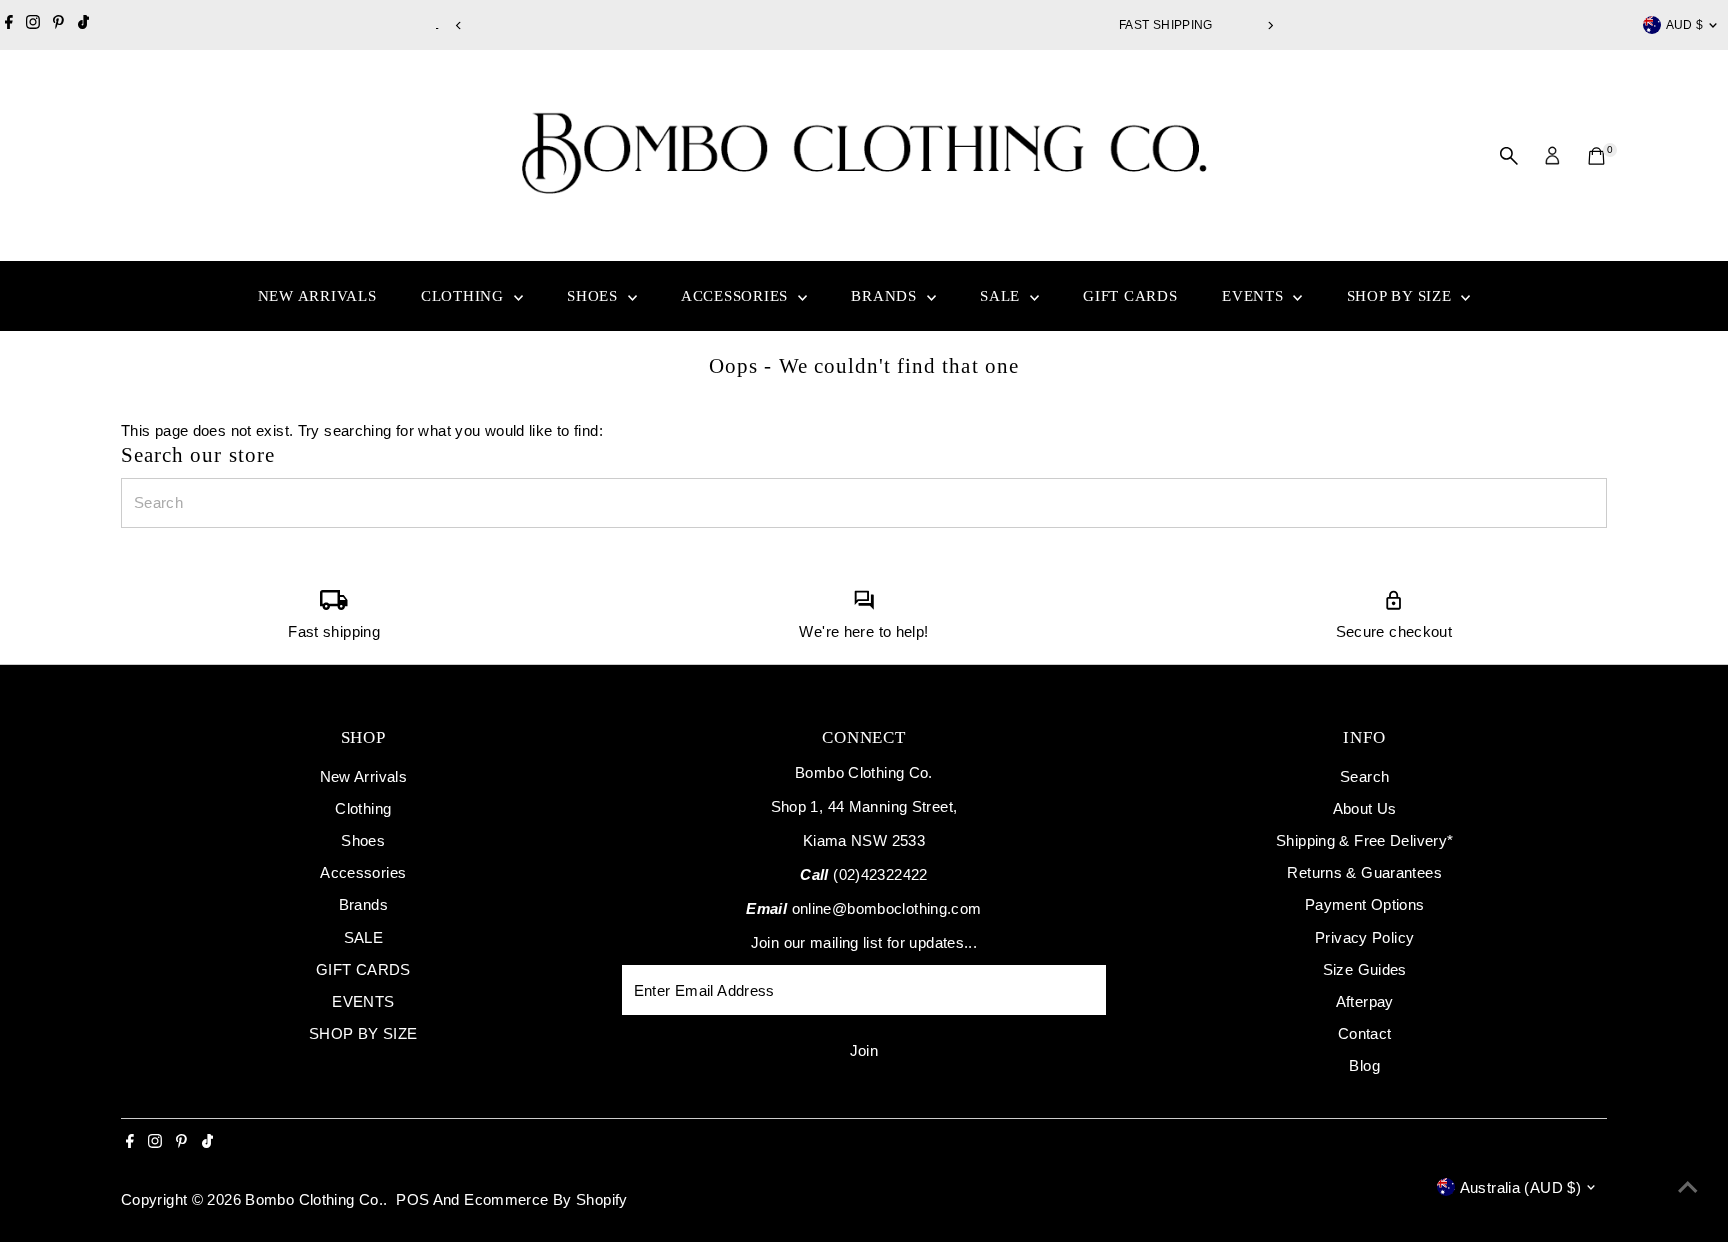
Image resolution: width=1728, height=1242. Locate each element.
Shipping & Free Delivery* (1364, 840)
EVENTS (1255, 296)
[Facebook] (9, 25)
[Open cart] (1596, 156)
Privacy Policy (1364, 937)
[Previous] (458, 25)
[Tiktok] (83, 25)
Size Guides (1365, 969)
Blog (1364, 1065)
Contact (1365, 1033)
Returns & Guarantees (1364, 872)
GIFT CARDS (1130, 296)
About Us (1365, 808)
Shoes (595, 296)
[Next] (1269, 25)
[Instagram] (33, 25)
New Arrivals (317, 296)
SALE (1002, 296)
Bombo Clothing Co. (314, 1199)
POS (412, 1199)
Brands (886, 296)
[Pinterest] (58, 25)
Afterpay (1365, 1001)
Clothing (465, 296)
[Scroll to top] (1688, 1187)
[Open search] (1509, 156)
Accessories (737, 296)
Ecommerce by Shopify (546, 1199)
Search (1364, 776)
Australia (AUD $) (1520, 1187)
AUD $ (1685, 25)
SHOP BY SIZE (1402, 296)
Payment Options (1365, 904)
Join (864, 1050)
